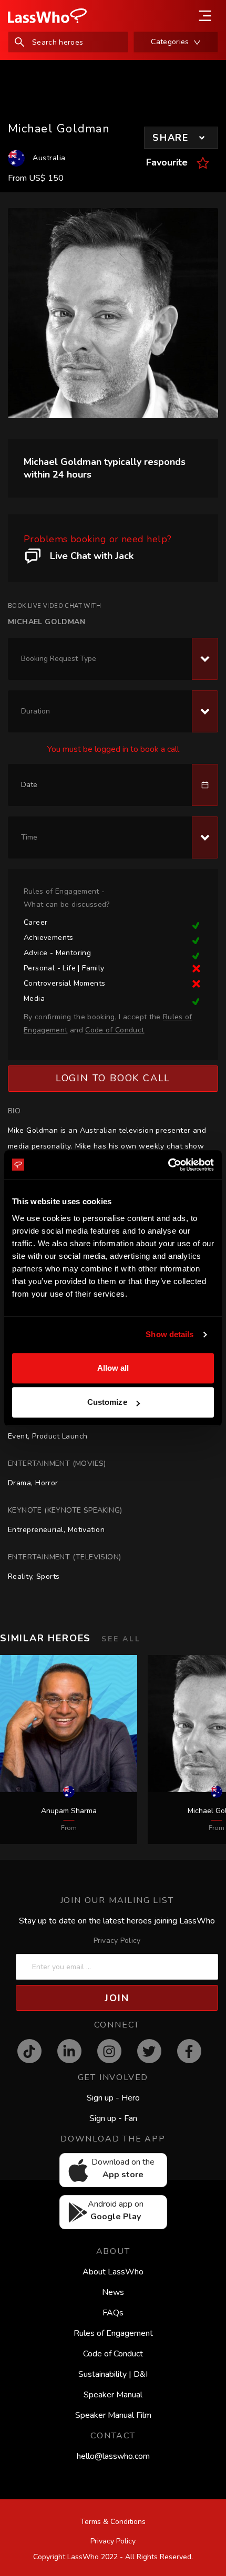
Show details (169, 1334)
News (113, 2292)
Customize (107, 1402)
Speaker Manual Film (113, 2415)
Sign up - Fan (113, 2118)
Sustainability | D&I (113, 2374)
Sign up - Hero (113, 2098)
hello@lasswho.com (113, 2456)
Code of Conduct (113, 2354)
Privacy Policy (117, 1941)
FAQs (113, 2313)
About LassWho (113, 2272)
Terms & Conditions (113, 2522)
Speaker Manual (113, 2395)
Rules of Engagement (113, 2333)
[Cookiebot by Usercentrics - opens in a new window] (168, 1165)
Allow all (113, 1368)
